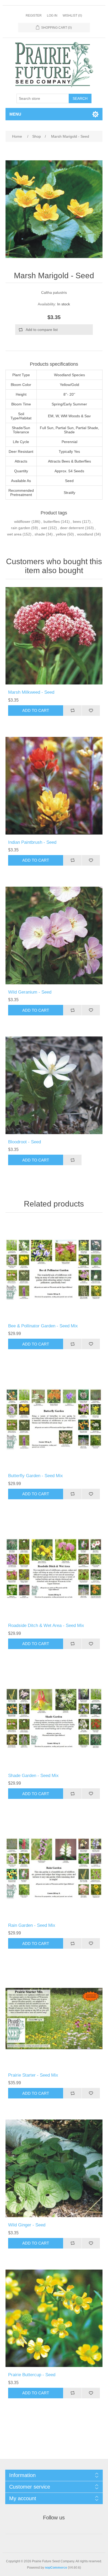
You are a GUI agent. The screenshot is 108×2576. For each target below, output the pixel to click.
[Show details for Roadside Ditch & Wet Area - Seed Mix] (54, 1569)
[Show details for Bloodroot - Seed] (54, 1085)
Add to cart (36, 710)
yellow (61, 534)
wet (44, 528)
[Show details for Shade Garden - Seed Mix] (54, 1719)
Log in (52, 16)
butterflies (52, 522)
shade (40, 534)
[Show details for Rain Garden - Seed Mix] (54, 1869)
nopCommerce (56, 2568)
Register (34, 16)
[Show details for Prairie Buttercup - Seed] (54, 2318)
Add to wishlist (91, 711)
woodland (85, 534)
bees (77, 522)
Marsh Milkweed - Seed (31, 692)
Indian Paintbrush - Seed (32, 842)
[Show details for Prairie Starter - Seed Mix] (54, 2019)
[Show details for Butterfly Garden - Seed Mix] (54, 1419)
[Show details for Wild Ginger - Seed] (54, 2168)
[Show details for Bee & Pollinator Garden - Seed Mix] (54, 1269)
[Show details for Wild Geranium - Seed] (54, 935)
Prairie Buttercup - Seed (32, 2375)
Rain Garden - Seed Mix (32, 1925)
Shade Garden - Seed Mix (33, 1776)
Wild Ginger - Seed (27, 2225)
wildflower (22, 522)
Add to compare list (42, 330)
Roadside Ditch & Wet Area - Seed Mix (46, 1625)
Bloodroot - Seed (25, 1142)
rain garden (21, 528)
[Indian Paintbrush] (54, 786)
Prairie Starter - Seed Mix (33, 2075)
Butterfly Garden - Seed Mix (36, 1476)
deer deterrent (72, 528)
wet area (14, 534)
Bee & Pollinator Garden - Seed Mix (43, 1326)
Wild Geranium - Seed (30, 992)
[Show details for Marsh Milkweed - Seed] (54, 636)
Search (80, 98)
